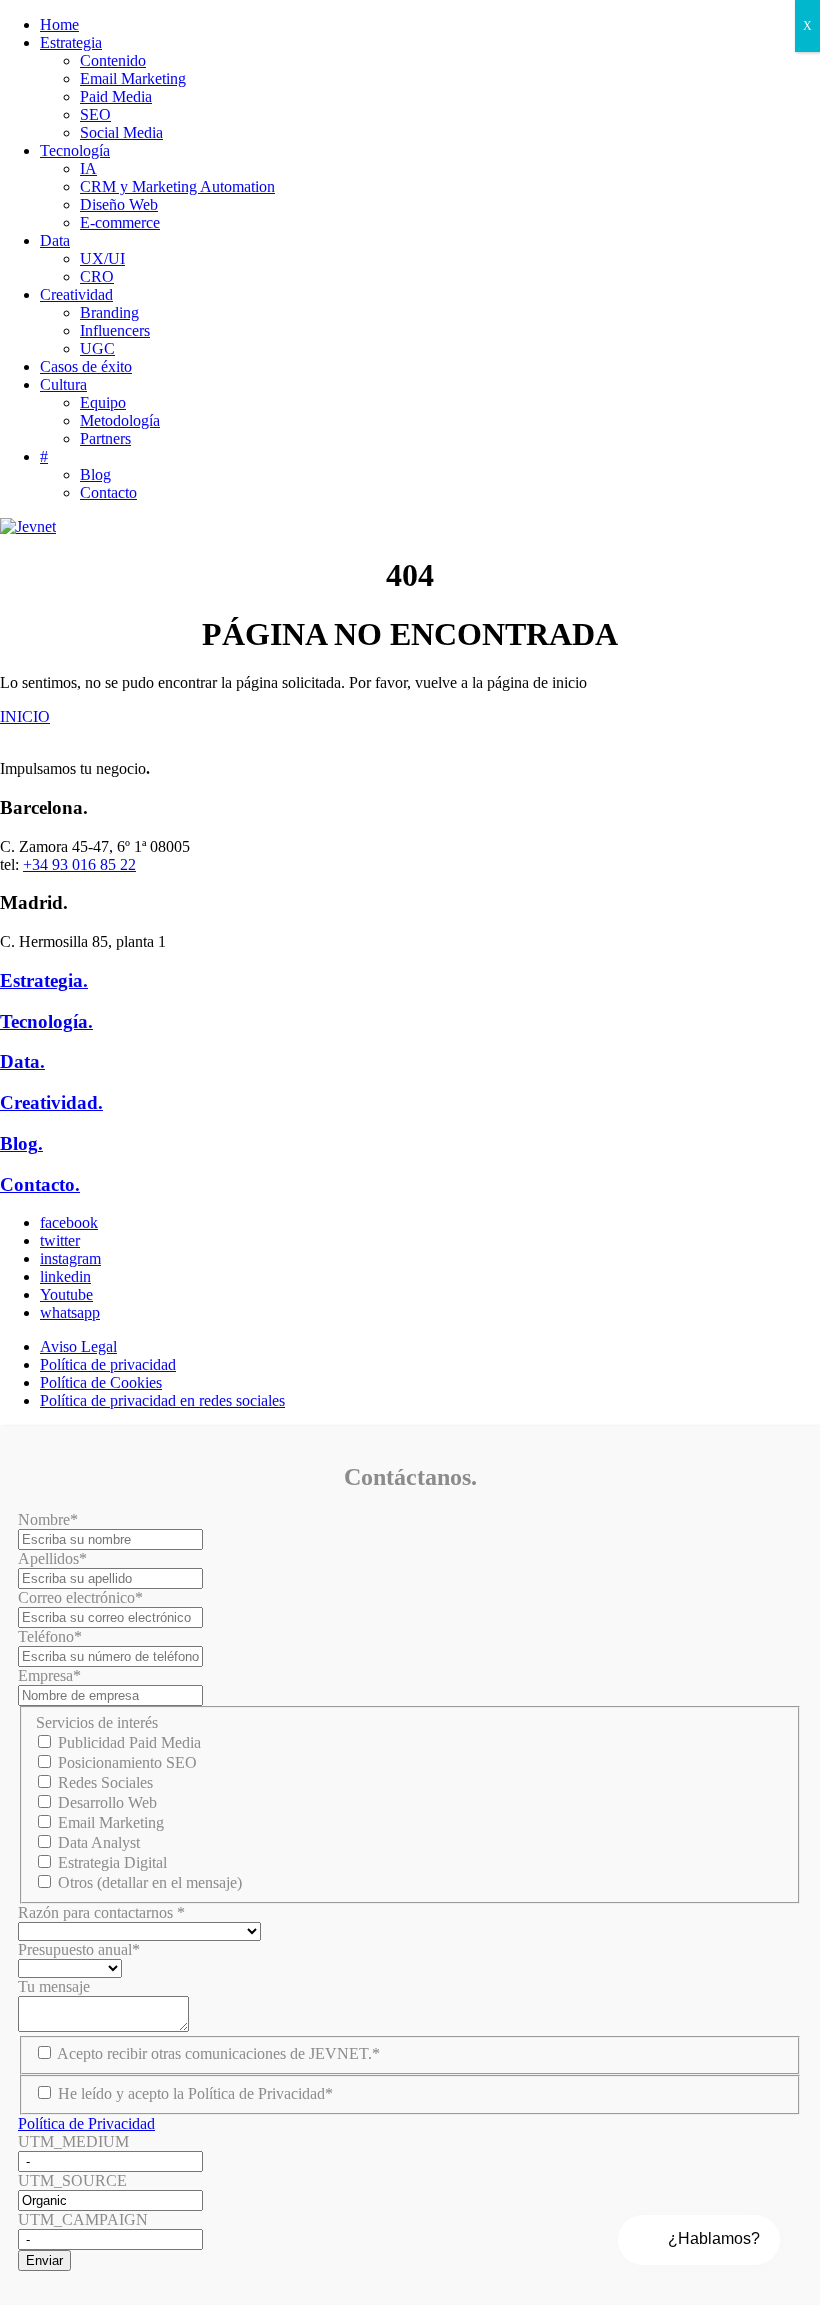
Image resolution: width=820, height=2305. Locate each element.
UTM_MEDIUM (73, 2141)
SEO (95, 114)
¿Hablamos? (714, 2238)
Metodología (120, 420)
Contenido (113, 60)
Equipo (103, 402)
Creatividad (76, 294)
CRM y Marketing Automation (177, 186)
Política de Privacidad (86, 2123)
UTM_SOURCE (72, 2180)
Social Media (121, 132)
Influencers (115, 330)
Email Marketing (133, 78)
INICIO (25, 716)
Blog (95, 474)
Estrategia (71, 42)
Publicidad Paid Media (129, 1742)
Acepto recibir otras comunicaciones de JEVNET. (218, 2053)
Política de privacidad (108, 1364)
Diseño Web (119, 204)
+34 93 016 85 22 (79, 864)
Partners (105, 438)
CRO (97, 276)
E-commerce (120, 222)
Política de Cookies (101, 1382)
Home (59, 24)
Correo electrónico (80, 1597)
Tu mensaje (54, 1986)
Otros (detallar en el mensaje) (150, 1882)
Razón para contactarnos (101, 1912)
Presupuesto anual (79, 1949)
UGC (97, 348)
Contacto (108, 492)
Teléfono (50, 1636)
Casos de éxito (86, 366)
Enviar (44, 2260)
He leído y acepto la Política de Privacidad (195, 2093)
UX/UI (102, 258)
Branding (109, 312)
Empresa (49, 1675)
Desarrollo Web (107, 1802)
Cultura (63, 384)
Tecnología (75, 150)
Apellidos (52, 1558)
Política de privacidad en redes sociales (162, 1400)
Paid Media (116, 96)
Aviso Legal (78, 1346)
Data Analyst (99, 1842)
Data (55, 240)
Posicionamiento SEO (127, 1762)
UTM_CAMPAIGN (83, 2219)
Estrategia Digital (112, 1862)
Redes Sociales (105, 1782)
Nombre (48, 1519)
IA (88, 168)
